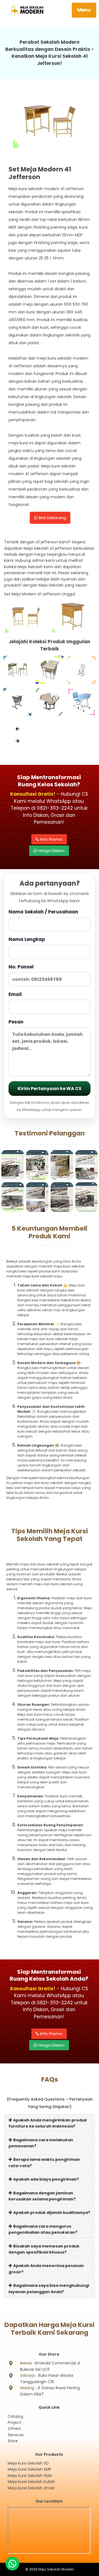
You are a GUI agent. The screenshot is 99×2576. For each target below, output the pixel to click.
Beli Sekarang (52, 518)
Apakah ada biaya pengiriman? (46, 2179)
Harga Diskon (51, 851)
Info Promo (51, 839)
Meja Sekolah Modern (56, 2569)
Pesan (16, 1022)
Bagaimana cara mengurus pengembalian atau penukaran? (43, 2229)
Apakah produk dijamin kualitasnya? (51, 2213)
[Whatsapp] (12, 2564)
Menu (84, 10)
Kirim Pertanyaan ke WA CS (50, 1089)
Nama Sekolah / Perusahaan (43, 912)
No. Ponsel (21, 967)
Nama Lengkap (27, 939)
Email (15, 994)
